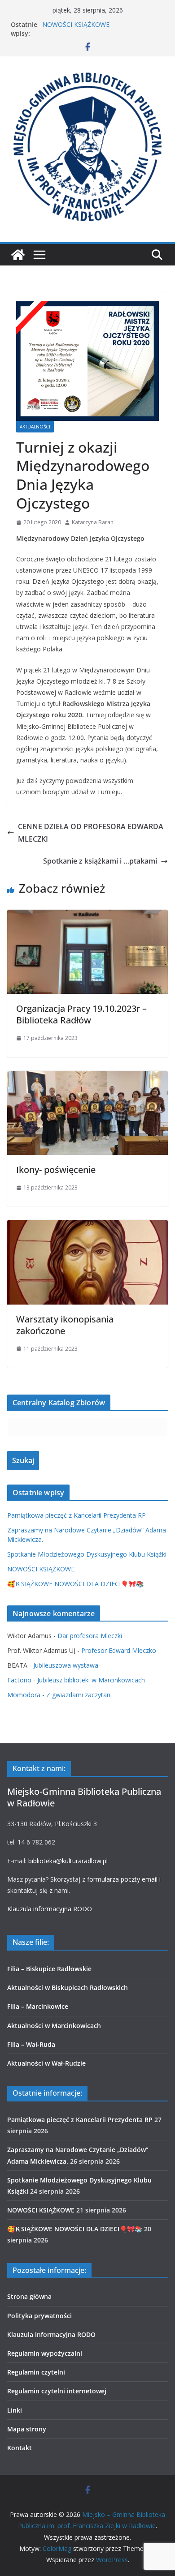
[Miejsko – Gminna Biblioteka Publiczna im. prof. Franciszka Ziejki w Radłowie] (18, 255)
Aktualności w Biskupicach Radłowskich (68, 1988)
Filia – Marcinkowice (38, 2006)
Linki (15, 2410)
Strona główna (29, 2296)
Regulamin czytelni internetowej (57, 2391)
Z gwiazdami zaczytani (79, 1695)
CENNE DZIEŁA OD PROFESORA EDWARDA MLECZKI (91, 833)
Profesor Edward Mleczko (119, 1650)
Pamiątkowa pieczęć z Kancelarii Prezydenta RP (77, 1515)
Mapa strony (27, 2429)
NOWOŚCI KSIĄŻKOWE (76, 24)
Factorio (19, 1680)
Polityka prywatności (39, 2316)
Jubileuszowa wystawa (66, 1665)
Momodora (24, 1695)
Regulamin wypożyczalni (45, 2353)
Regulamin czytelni (36, 2372)
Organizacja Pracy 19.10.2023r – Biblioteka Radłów (81, 1014)
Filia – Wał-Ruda (31, 2044)
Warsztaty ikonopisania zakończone (65, 1325)
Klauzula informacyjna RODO (50, 1909)
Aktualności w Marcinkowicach (54, 2026)
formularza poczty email (122, 1879)
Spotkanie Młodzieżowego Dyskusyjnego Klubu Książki (87, 1554)
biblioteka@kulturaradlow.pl (68, 1861)
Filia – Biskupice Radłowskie (49, 1969)
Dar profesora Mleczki (90, 1636)
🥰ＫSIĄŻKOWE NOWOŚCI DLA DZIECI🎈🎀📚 (75, 1584)
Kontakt (20, 2448)
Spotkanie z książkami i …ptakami (100, 861)
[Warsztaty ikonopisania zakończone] (87, 1226)
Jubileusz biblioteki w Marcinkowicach (91, 1680)
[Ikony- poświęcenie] (87, 1077)
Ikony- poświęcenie (56, 1170)
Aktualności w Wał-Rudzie (46, 2063)
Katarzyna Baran (93, 522)
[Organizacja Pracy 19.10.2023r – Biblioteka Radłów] (87, 916)
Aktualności (35, 427)
